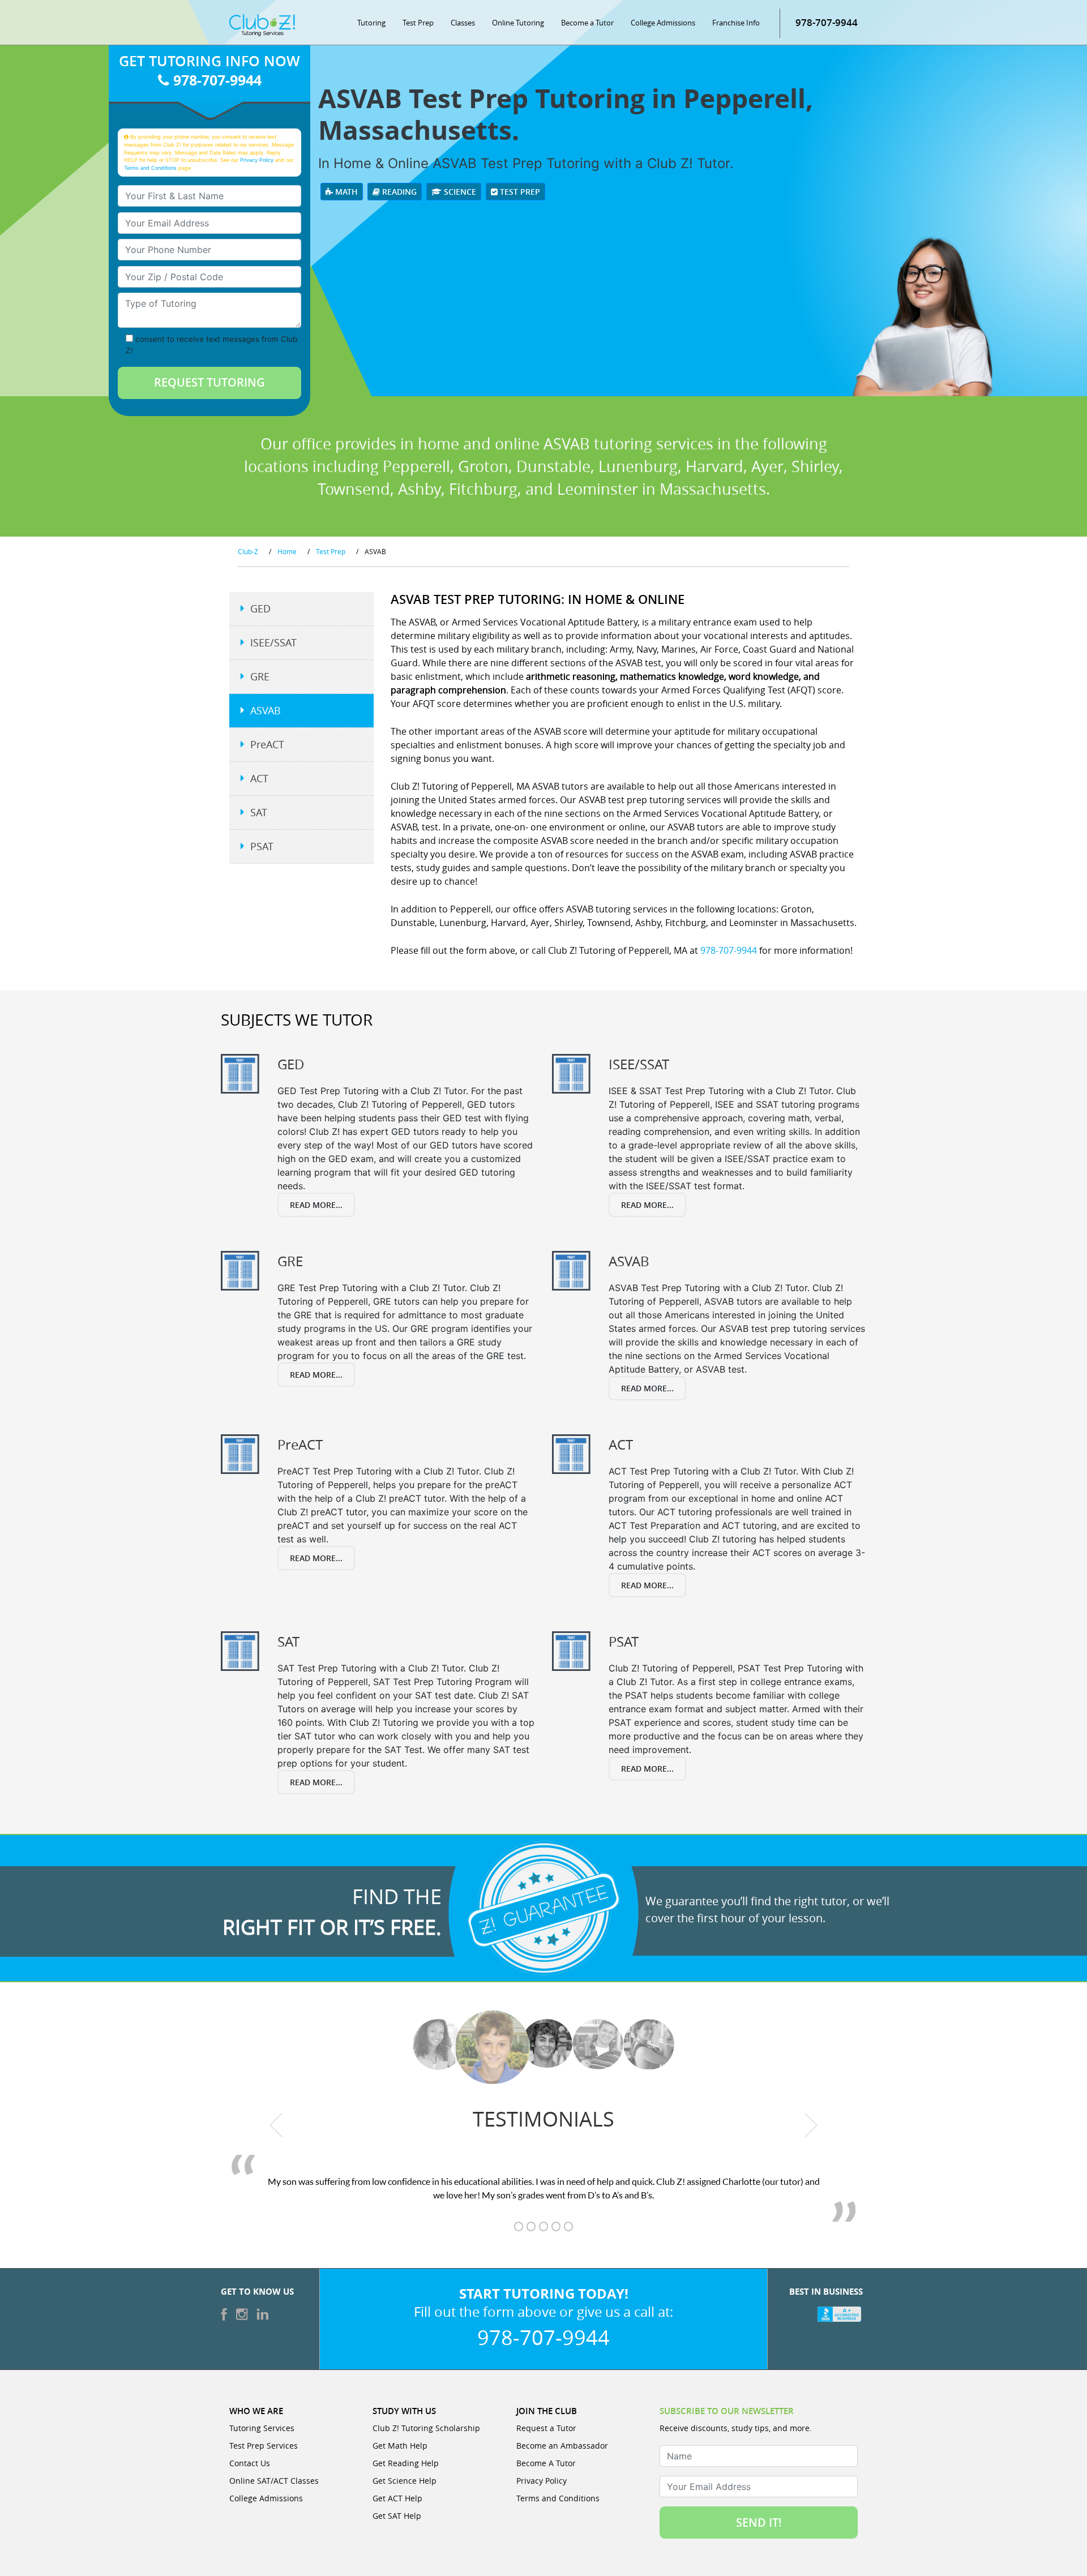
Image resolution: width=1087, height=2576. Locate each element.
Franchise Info (736, 23)
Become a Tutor (587, 23)
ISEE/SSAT (273, 642)
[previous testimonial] (277, 2125)
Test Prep (418, 23)
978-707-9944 (827, 22)
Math (345, 192)
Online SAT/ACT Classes (274, 2481)
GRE (260, 676)
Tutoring (371, 23)
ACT (259, 778)
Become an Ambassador (562, 2446)
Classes (463, 23)
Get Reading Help (406, 2463)
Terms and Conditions (150, 168)
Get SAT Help (397, 2516)
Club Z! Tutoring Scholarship (426, 2428)
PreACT (267, 744)
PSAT (262, 846)
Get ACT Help (397, 2498)
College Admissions (663, 23)
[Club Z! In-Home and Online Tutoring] (262, 24)
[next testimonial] (811, 2125)
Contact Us (250, 2463)
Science (459, 192)
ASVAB (266, 710)
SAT (259, 812)
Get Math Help (400, 2446)
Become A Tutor (546, 2463)
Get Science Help (405, 2481)
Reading (398, 192)
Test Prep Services (264, 2446)
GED (260, 608)
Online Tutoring (518, 23)
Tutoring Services (262, 2428)
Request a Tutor (546, 2428)
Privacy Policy (257, 160)
